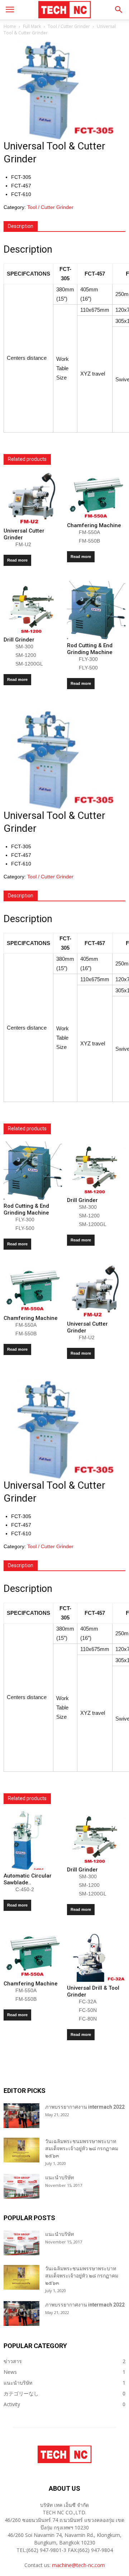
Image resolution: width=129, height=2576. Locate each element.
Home (10, 26)
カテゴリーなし (21, 2393)
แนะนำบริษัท (59, 2177)
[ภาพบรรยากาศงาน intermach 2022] (21, 2116)
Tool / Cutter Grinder (69, 26)
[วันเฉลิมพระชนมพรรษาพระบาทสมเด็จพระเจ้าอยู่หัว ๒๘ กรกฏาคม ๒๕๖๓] (21, 2150)
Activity (12, 2404)
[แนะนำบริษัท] (21, 2186)
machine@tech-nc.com (78, 2565)
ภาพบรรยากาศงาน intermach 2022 (85, 2107)
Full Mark (32, 26)
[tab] (21, 226)
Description (21, 226)
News (10, 2372)
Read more (17, 560)
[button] (119, 10)
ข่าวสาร (13, 2361)
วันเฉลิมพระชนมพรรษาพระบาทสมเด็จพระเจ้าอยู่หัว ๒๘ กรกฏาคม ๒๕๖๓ (82, 2148)
